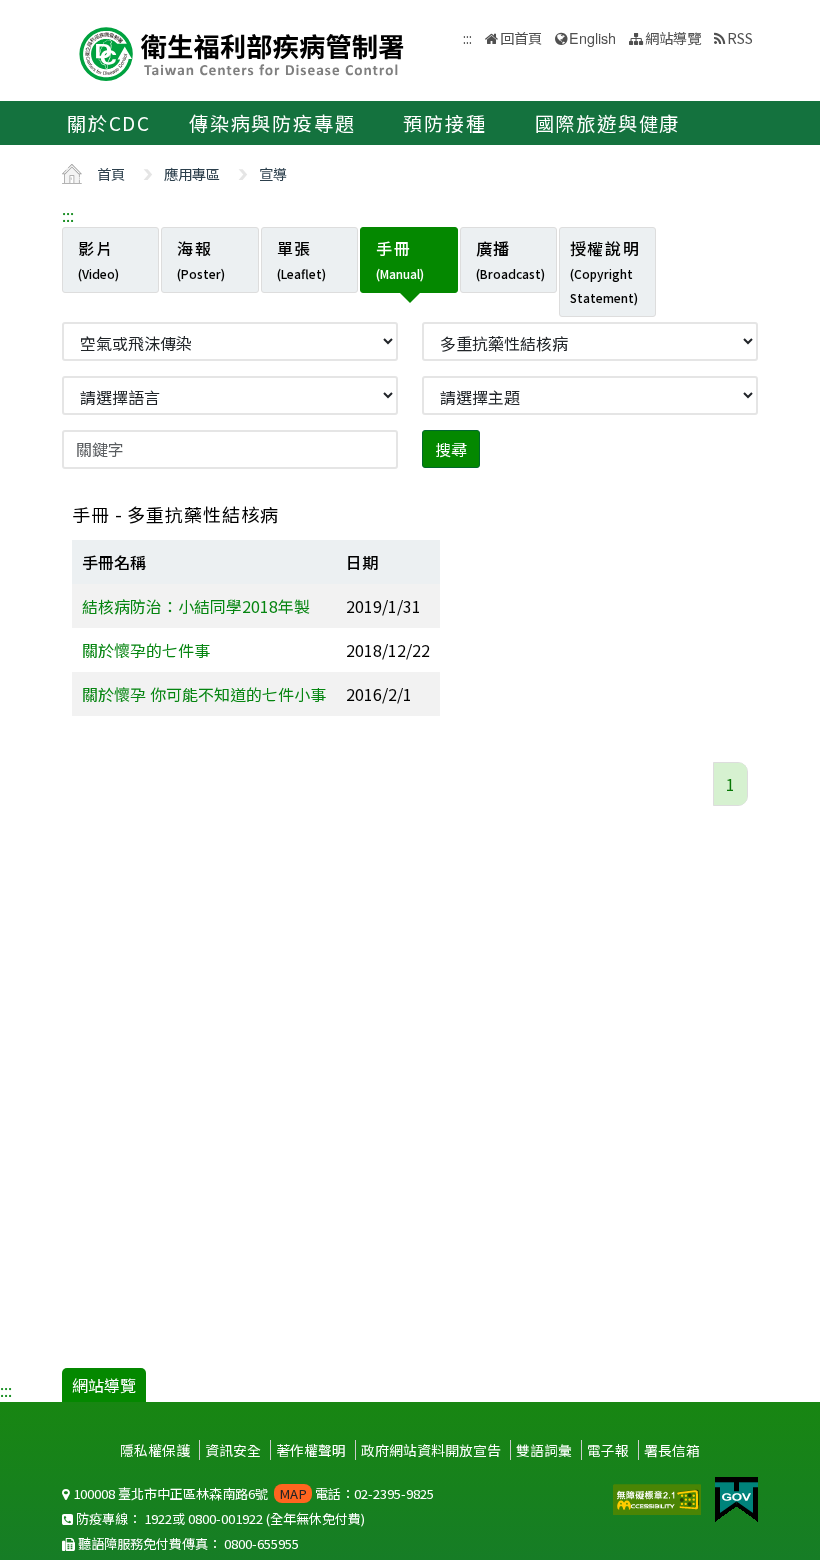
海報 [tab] (201, 259)
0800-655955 (261, 1543)
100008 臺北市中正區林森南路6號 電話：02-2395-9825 (252, 1493)
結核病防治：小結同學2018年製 (196, 606)
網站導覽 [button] (673, 37)
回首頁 (521, 37)
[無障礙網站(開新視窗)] (659, 1497)
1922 (158, 1518)
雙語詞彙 (544, 1450)
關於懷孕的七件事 (146, 650)
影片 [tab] (98, 259)
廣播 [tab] (510, 259)
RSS (740, 37)
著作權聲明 (311, 1450)
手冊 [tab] (400, 259)
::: (68, 215)
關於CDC (109, 123)
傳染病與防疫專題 (272, 123)
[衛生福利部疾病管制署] (242, 51)
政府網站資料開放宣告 (431, 1450)
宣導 (273, 173)
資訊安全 (233, 1450)
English (592, 37)
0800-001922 (225, 1518)
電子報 (608, 1450)
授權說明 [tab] (605, 271)
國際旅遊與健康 (608, 123)
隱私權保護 (155, 1450)
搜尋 (451, 449)
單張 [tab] (301, 259)
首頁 (111, 173)
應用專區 (192, 173)
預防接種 (444, 123)
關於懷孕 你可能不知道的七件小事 (204, 694)
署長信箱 (672, 1450)
